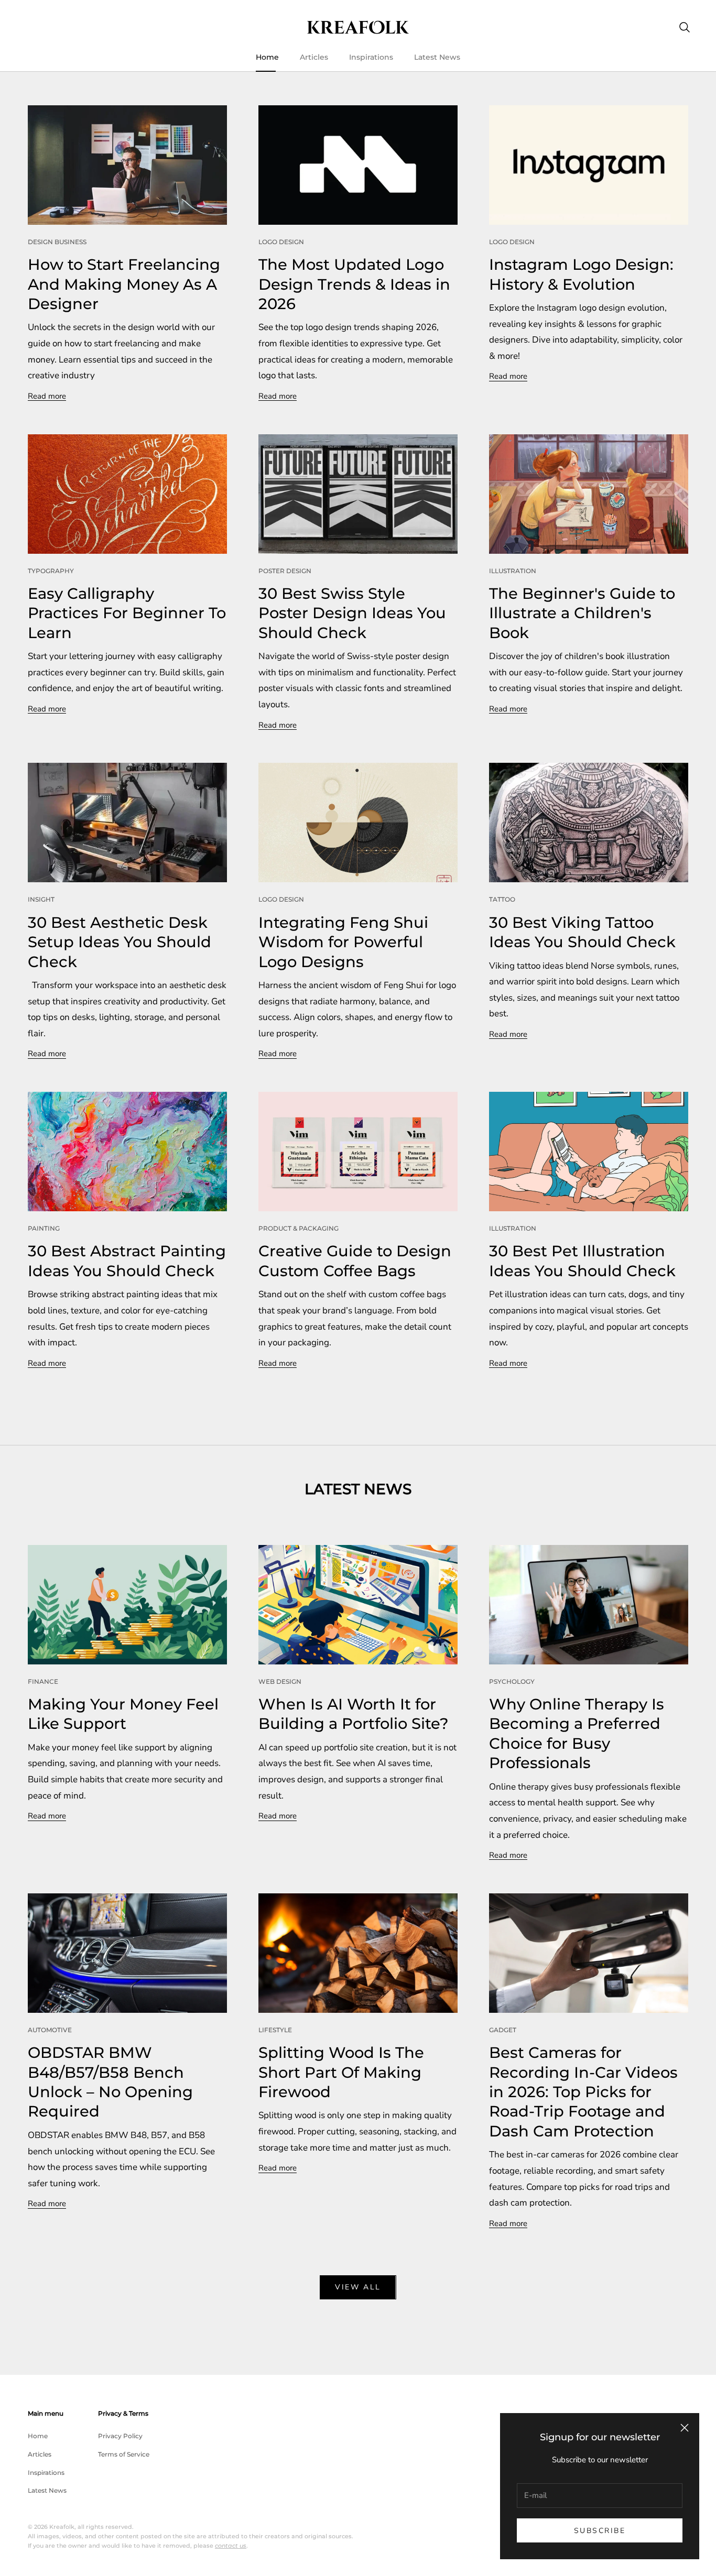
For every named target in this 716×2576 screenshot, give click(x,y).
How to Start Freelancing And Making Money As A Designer (124, 284)
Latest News (437, 57)
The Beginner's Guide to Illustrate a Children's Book (582, 613)
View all (358, 2287)
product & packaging (299, 1228)
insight (41, 899)
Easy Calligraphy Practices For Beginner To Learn (127, 613)
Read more (47, 396)
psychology (512, 1681)
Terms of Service (124, 2454)
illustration (513, 571)
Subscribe (600, 2531)
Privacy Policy (120, 2436)
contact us (231, 2546)
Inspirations (371, 57)
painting (44, 1228)
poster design (285, 571)
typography (51, 571)
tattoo (502, 899)
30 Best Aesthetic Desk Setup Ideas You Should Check (120, 942)
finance (43, 1681)
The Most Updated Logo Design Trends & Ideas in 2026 (354, 284)
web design (280, 1681)
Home (267, 57)
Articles (314, 57)
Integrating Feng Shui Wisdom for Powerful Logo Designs (343, 942)
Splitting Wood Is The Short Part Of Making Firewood (341, 2072)
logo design (281, 242)
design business (57, 242)
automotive (50, 2030)
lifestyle (275, 2030)
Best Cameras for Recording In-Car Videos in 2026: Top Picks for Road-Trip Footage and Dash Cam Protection (583, 2092)
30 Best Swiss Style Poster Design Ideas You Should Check (352, 613)
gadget (503, 2030)
